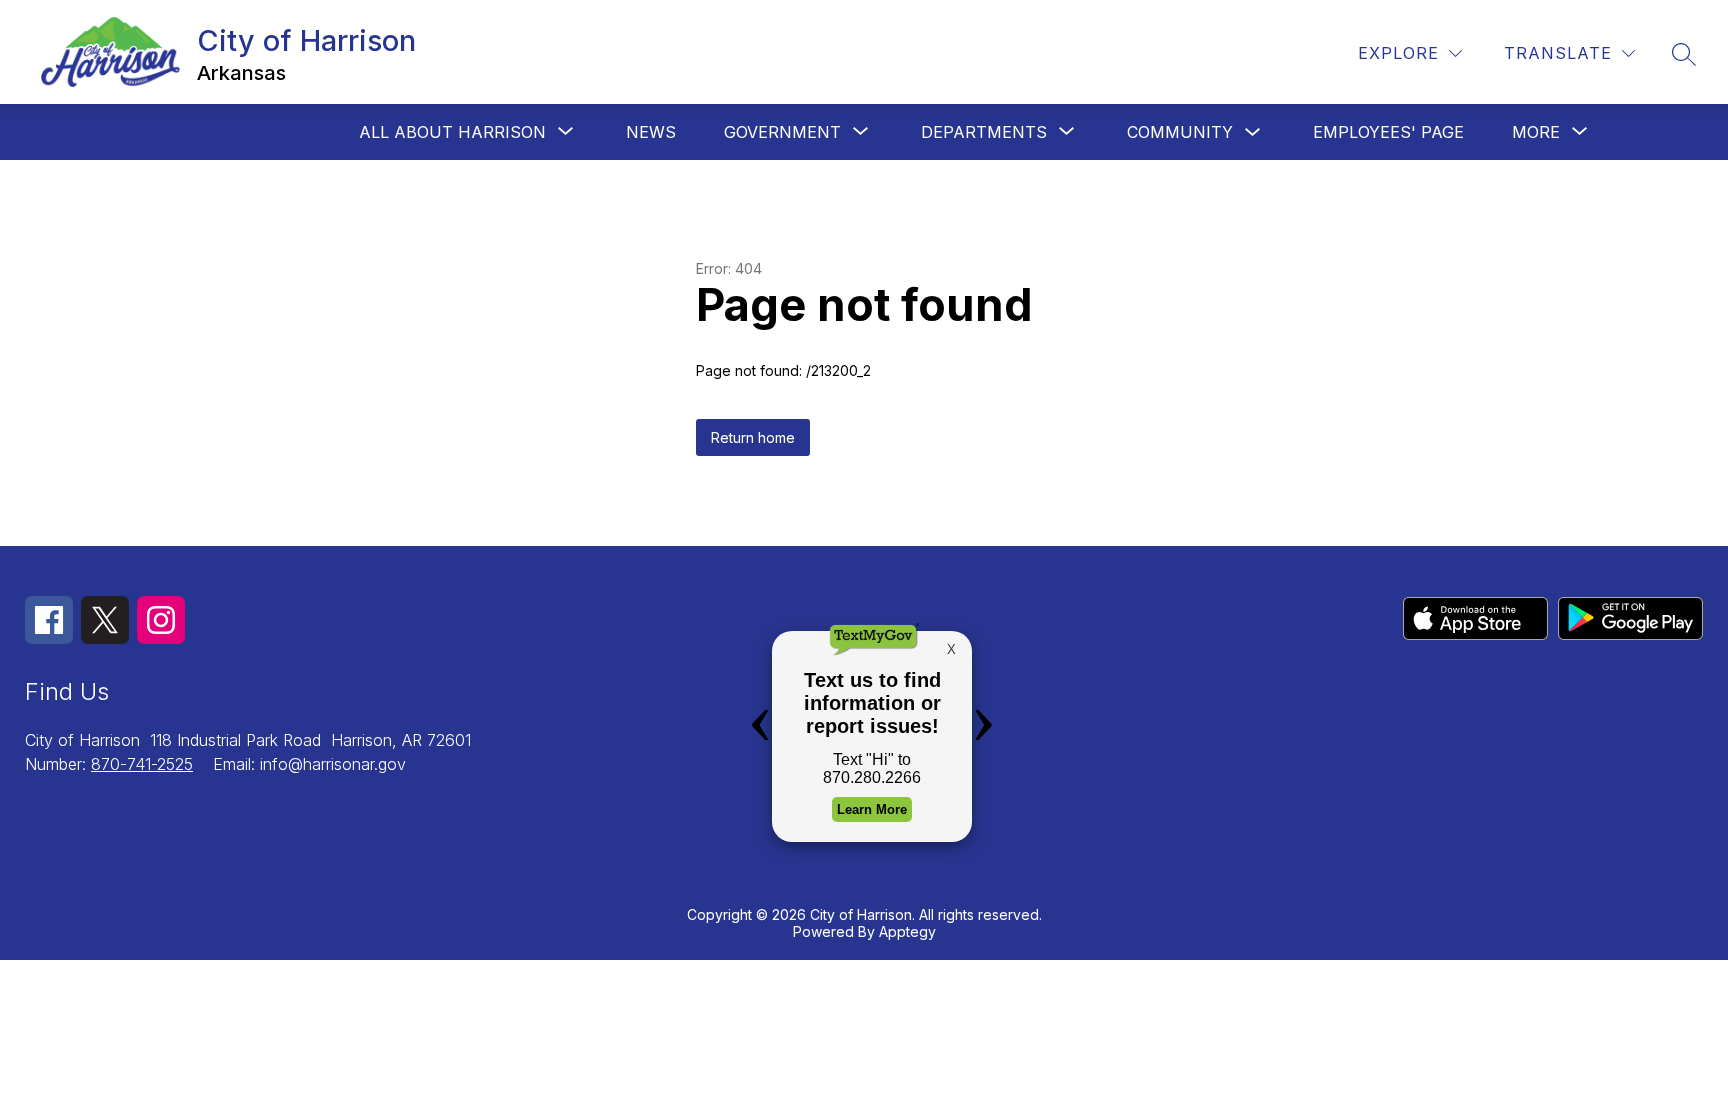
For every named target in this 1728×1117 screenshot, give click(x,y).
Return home (753, 437)
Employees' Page (1388, 132)
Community (1180, 132)
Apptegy (907, 931)
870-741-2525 (142, 764)
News (651, 132)
